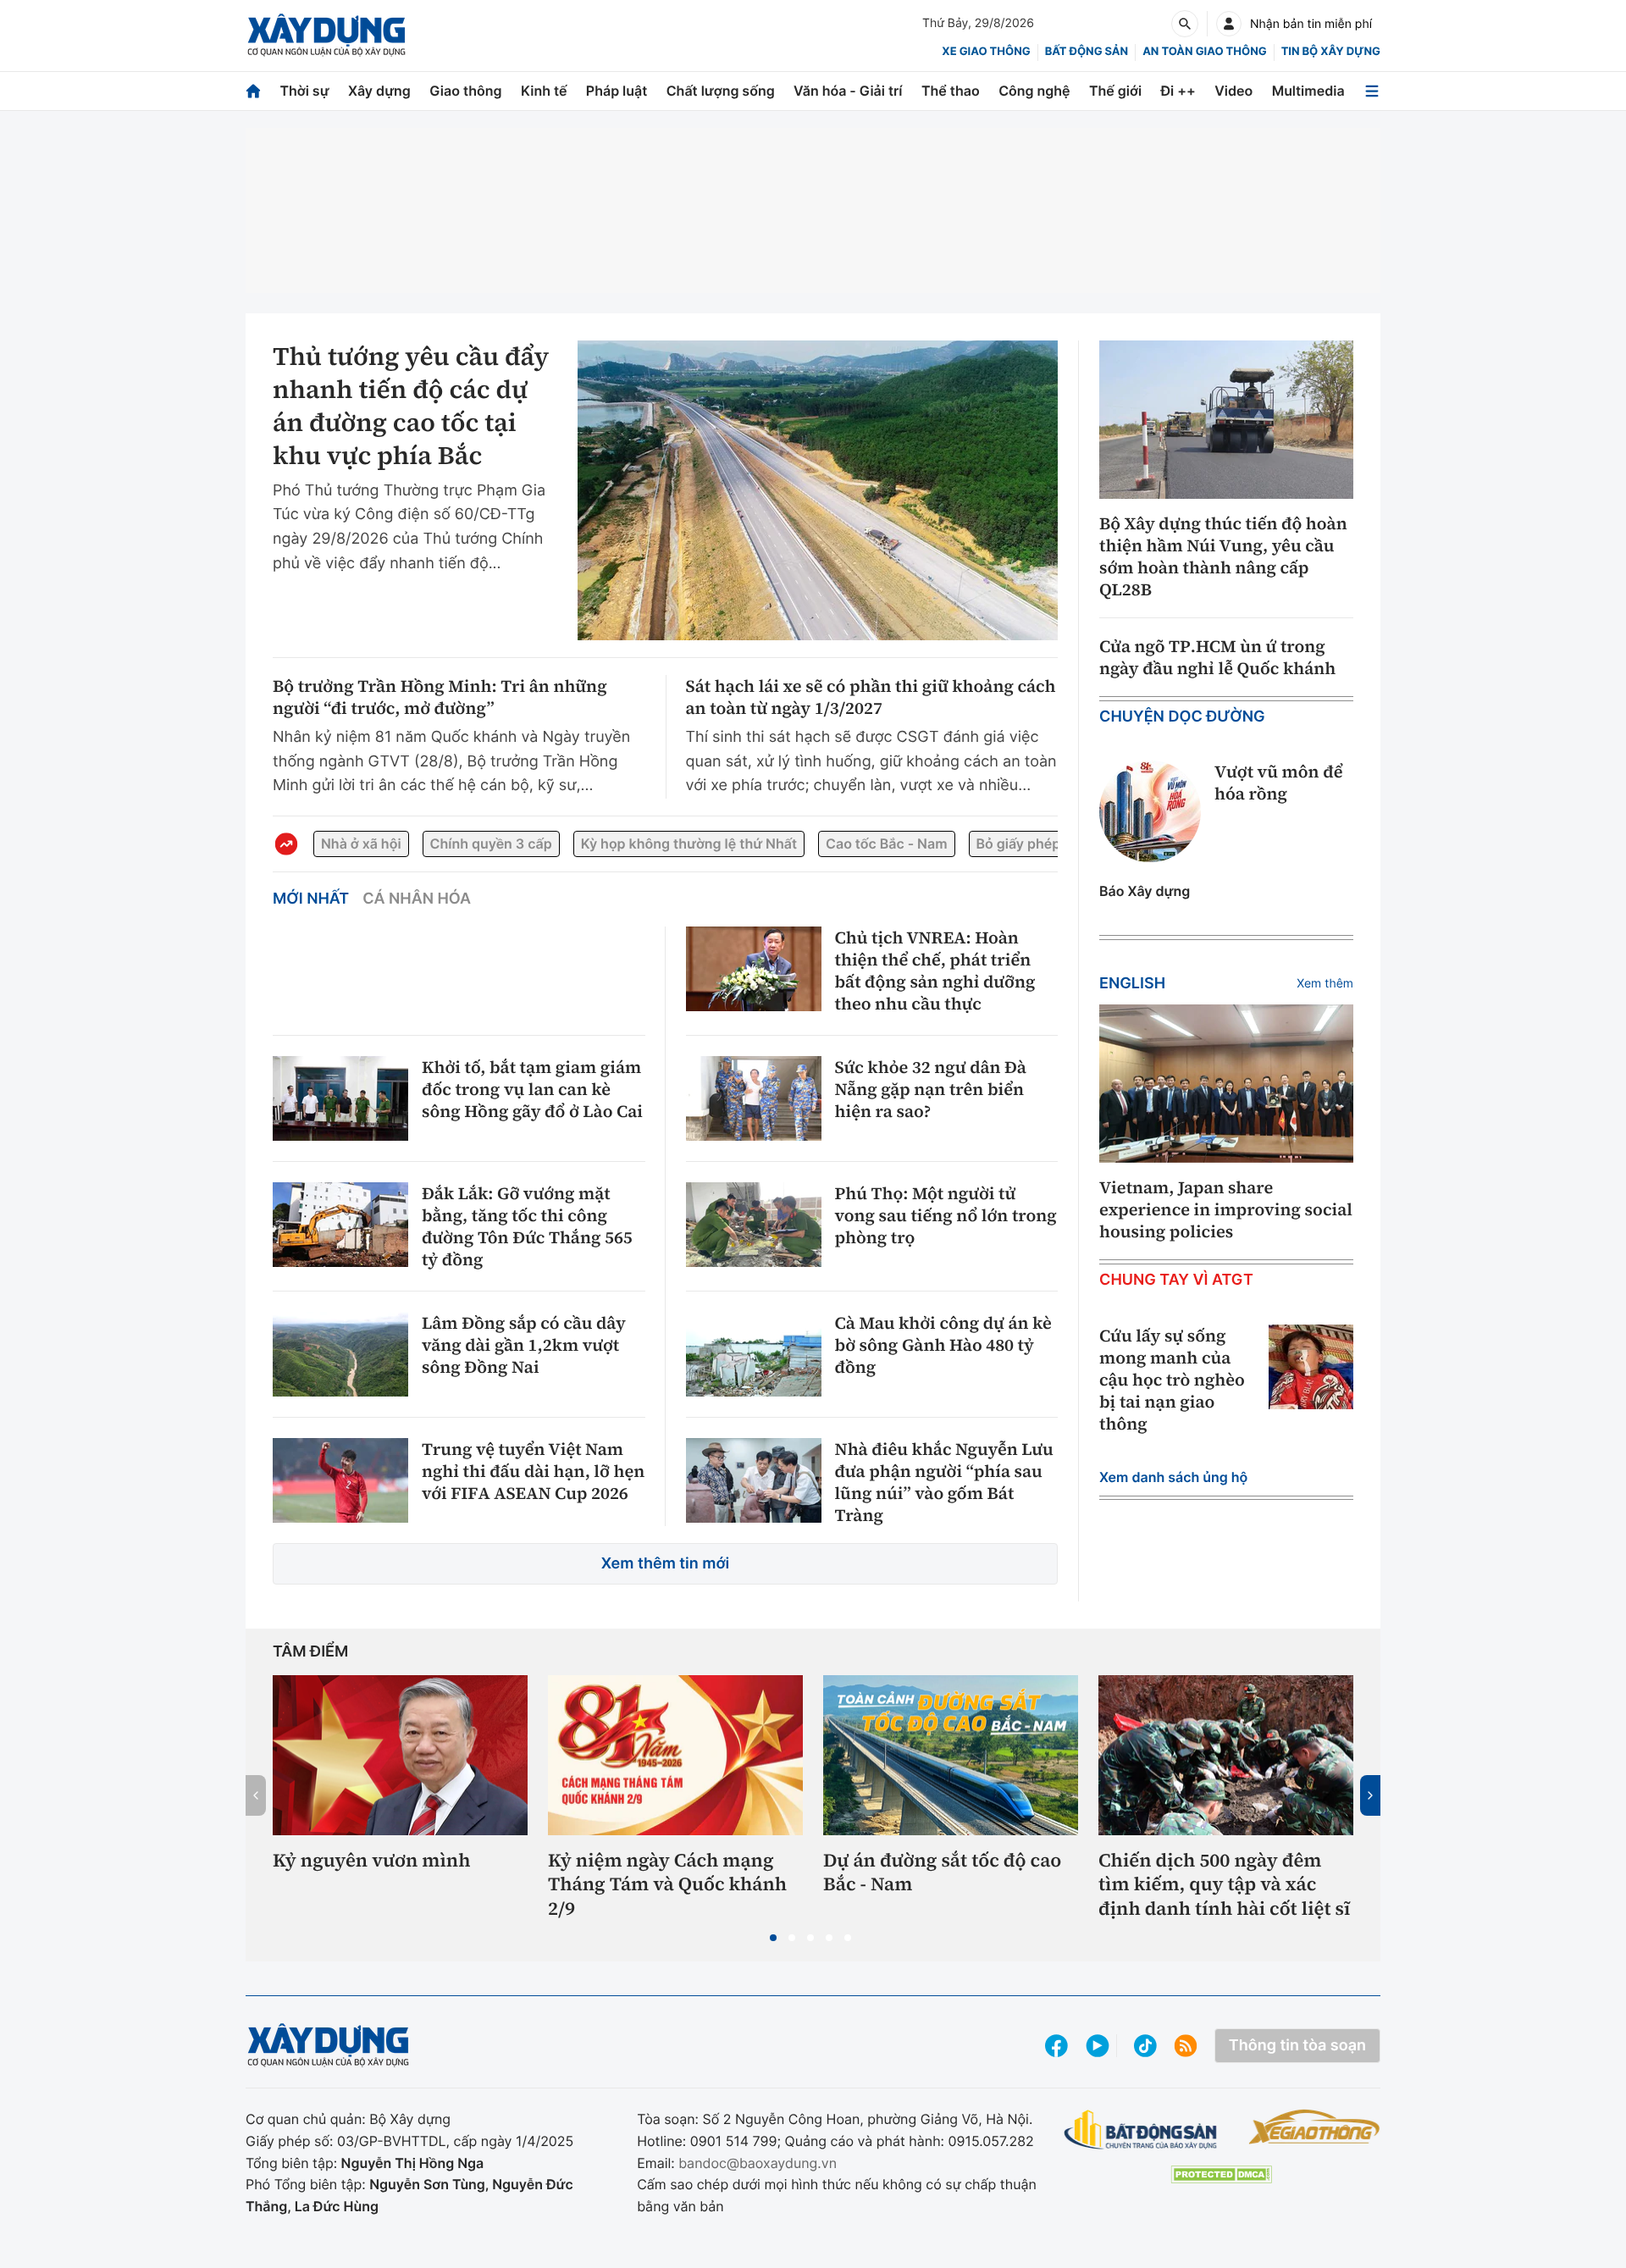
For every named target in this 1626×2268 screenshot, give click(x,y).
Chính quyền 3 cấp (491, 844)
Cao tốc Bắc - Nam (886, 844)
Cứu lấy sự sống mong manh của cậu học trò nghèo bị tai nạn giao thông (1172, 1380)
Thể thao (951, 91)
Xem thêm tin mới (666, 1564)
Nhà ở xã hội (361, 844)
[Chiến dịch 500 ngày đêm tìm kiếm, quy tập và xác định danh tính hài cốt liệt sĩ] (1226, 1755)
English (1132, 984)
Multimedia (1308, 91)
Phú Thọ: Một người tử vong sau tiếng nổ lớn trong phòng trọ (946, 1215)
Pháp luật (617, 91)
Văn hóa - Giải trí (848, 91)
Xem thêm (1325, 984)
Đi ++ (1178, 91)
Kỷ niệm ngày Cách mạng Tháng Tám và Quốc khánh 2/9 (667, 1885)
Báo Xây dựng (1145, 891)
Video (1233, 91)
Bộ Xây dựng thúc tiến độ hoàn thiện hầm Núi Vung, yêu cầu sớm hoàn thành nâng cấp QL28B (1223, 556)
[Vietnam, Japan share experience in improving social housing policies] (1226, 1084)
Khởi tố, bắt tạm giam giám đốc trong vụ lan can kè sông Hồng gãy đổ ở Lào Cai (532, 1089)
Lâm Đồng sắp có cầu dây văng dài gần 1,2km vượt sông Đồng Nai (524, 1345)
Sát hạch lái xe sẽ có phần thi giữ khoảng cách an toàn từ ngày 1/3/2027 (871, 697)
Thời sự (304, 91)
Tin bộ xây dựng (1331, 52)
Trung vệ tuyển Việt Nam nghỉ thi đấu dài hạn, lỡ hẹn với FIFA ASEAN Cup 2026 (533, 1471)
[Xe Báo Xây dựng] (1314, 2127)
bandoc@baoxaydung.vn (758, 2163)
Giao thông (465, 91)
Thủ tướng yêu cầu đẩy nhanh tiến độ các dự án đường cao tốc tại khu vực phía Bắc (411, 407)
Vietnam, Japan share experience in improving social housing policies (1226, 1209)
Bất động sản (1087, 52)
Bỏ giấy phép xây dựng (1051, 844)
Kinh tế (544, 91)
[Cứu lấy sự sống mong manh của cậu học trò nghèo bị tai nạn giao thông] (1311, 1367)
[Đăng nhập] (1229, 24)
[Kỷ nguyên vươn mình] (400, 1755)
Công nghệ (1034, 91)
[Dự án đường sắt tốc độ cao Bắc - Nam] (951, 1755)
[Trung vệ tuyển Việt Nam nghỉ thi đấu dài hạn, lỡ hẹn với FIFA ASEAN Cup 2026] (340, 1480)
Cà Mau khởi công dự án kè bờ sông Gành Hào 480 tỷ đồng (943, 1345)
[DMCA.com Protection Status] (1221, 2174)
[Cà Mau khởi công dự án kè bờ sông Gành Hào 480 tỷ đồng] (754, 1354)
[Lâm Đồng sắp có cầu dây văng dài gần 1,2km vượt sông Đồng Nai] (340, 1354)
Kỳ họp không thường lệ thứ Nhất (689, 844)
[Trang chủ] (253, 91)
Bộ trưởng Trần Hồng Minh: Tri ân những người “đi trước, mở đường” (440, 697)
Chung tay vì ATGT (1176, 1280)
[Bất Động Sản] (1141, 2130)
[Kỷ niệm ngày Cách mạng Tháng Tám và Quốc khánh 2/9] (675, 1755)
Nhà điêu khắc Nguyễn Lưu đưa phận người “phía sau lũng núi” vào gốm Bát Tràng (944, 1482)
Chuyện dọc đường (1182, 717)
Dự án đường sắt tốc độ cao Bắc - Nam (942, 1873)
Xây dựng (379, 91)
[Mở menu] (1372, 91)
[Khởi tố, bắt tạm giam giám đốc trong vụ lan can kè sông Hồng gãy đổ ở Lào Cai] (340, 1098)
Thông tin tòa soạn (1297, 2046)
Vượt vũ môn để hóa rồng (1278, 783)
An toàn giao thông (1204, 52)
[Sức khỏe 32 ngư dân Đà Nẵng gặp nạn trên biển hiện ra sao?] (754, 1098)
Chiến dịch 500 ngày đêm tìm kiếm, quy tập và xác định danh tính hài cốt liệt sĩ (1224, 1885)
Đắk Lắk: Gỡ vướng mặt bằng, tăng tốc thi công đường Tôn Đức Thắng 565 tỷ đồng (527, 1226)
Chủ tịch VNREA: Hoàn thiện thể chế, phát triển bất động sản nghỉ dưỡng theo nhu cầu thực (935, 971)
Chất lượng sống (721, 91)
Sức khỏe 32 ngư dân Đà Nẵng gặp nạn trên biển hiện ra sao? (931, 1089)
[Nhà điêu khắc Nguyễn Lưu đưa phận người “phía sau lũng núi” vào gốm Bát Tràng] (754, 1480)
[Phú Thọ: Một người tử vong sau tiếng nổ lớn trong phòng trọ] (754, 1225)
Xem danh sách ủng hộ (1173, 1477)
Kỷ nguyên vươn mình (372, 1861)
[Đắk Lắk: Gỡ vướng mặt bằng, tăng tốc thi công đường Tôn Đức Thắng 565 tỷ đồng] (340, 1225)
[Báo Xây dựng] (326, 35)
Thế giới (1115, 91)
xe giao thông (986, 52)
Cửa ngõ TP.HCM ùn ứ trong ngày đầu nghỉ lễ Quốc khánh (1217, 657)
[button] (773, 1938)
